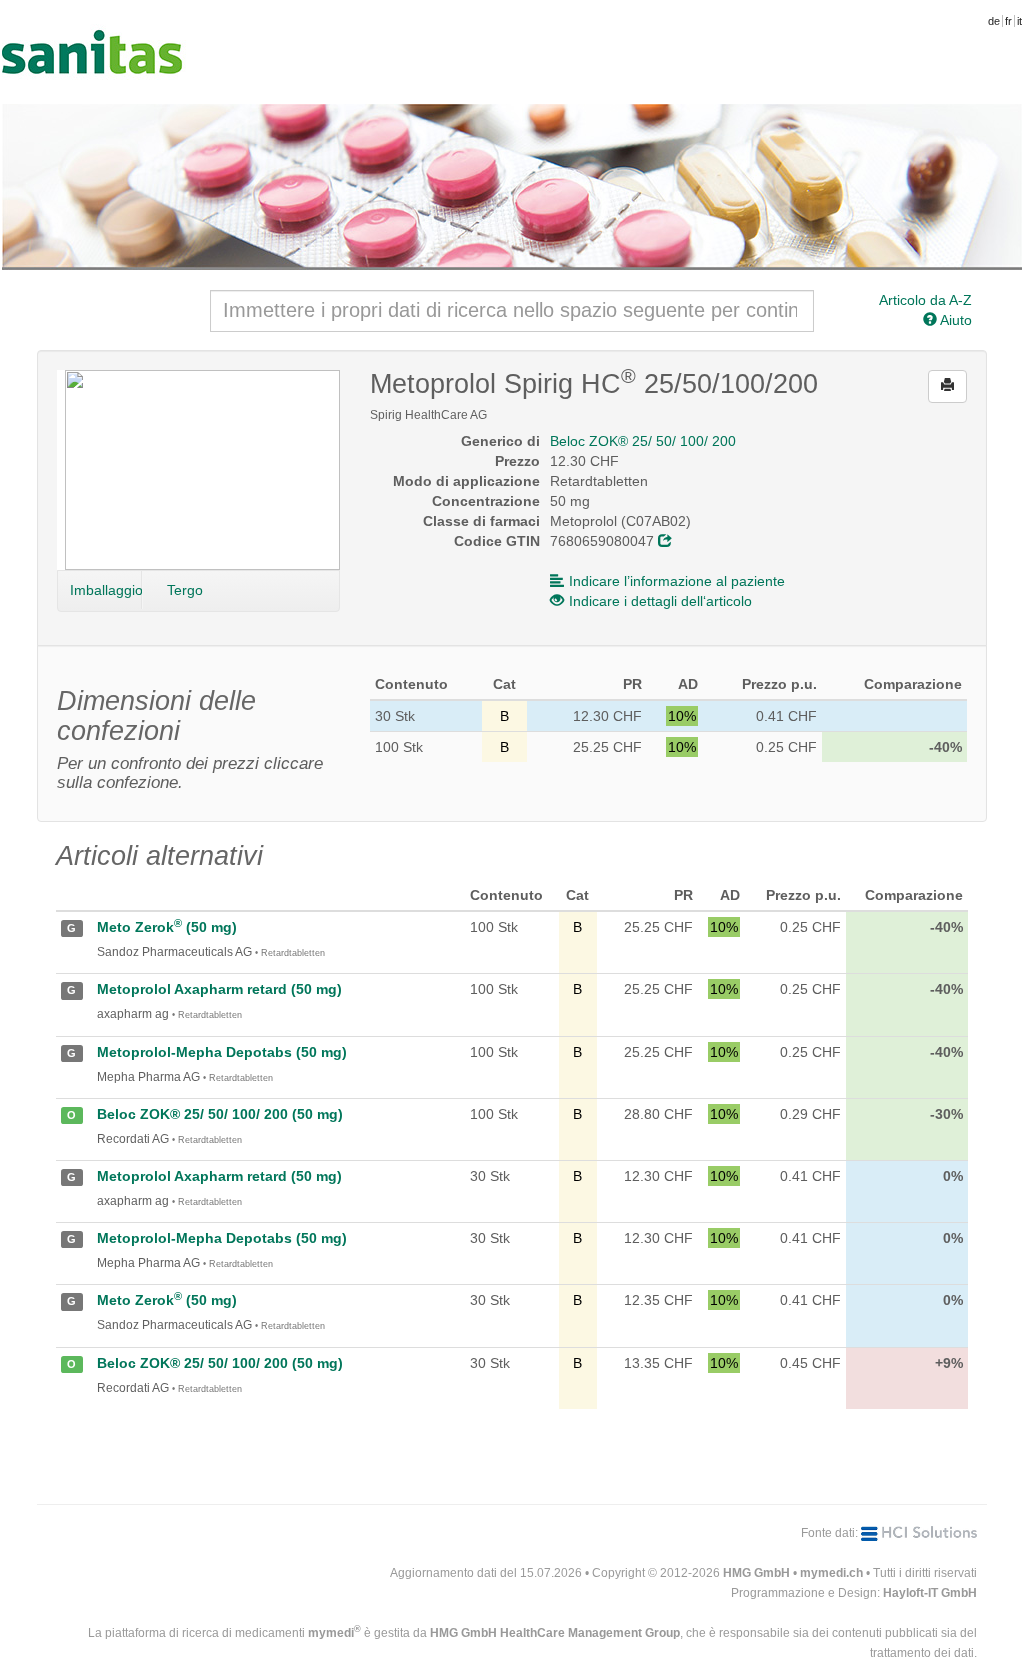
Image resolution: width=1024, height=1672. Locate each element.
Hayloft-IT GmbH (930, 1593)
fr (1008, 21)
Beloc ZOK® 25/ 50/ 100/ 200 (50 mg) (220, 1114)
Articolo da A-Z (925, 300)
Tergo (185, 590)
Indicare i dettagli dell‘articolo (660, 601)
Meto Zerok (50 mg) (167, 927)
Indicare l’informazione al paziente (677, 581)
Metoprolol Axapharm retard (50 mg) (219, 989)
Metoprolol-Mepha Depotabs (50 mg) (222, 1052)
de (994, 21)
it (1019, 21)
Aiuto (954, 320)
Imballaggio (106, 590)
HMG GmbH (756, 1573)
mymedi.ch (831, 1573)
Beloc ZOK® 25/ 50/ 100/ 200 (643, 441)
